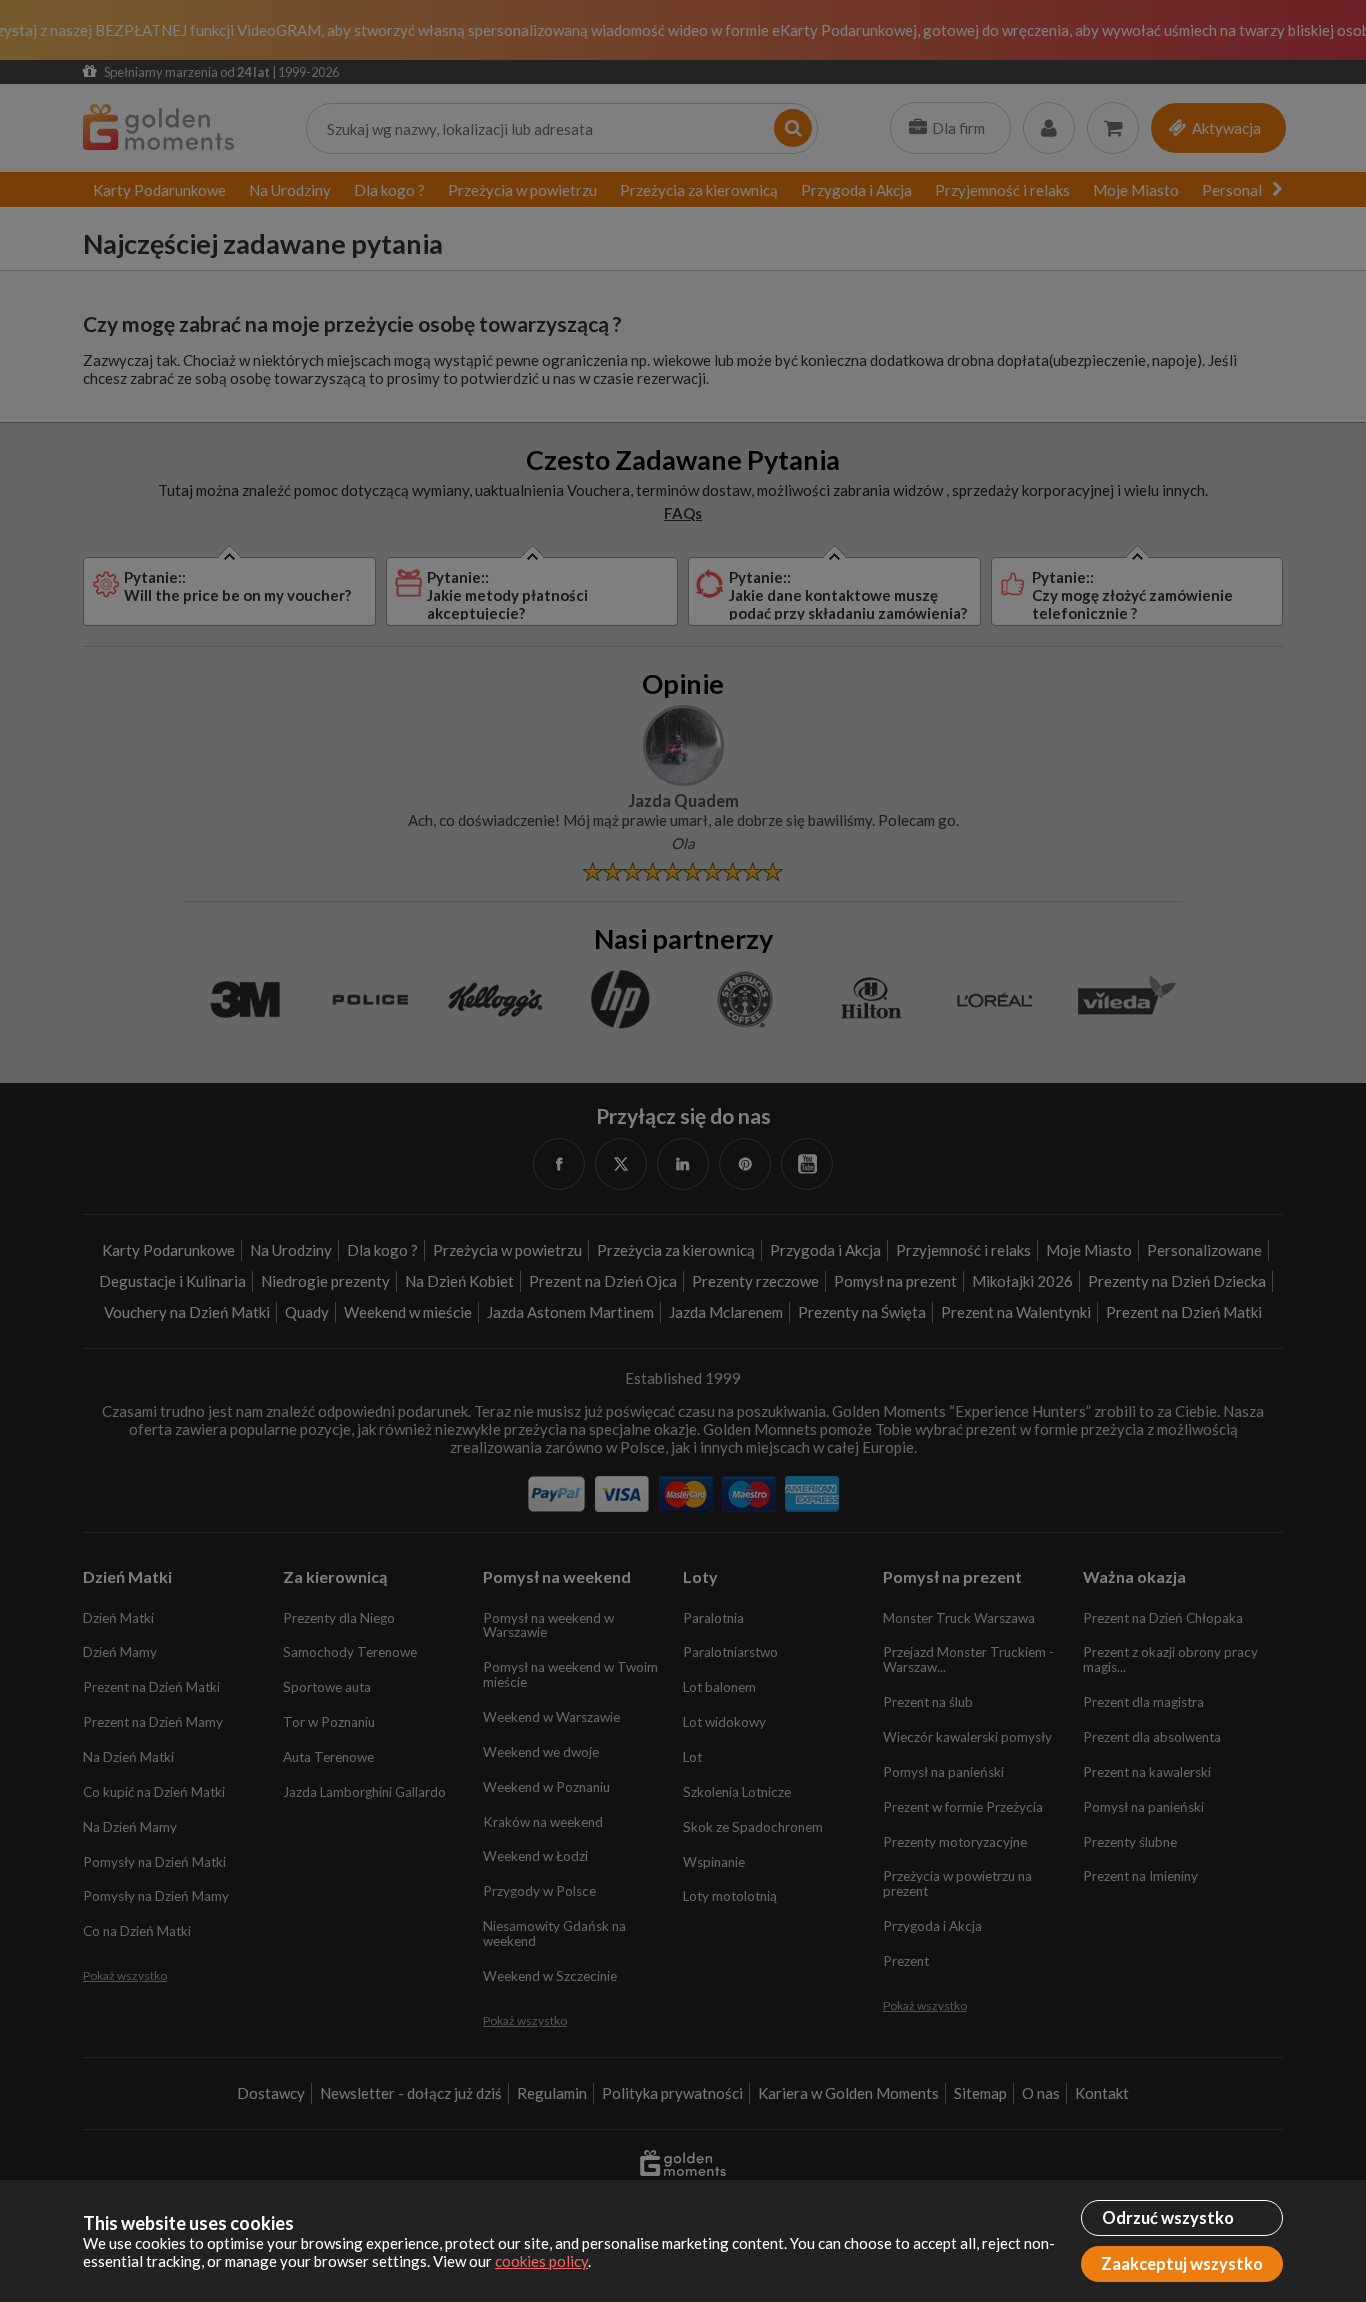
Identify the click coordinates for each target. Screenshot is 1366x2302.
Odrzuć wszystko (1168, 2218)
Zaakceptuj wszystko (1182, 2264)
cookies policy (541, 2261)
